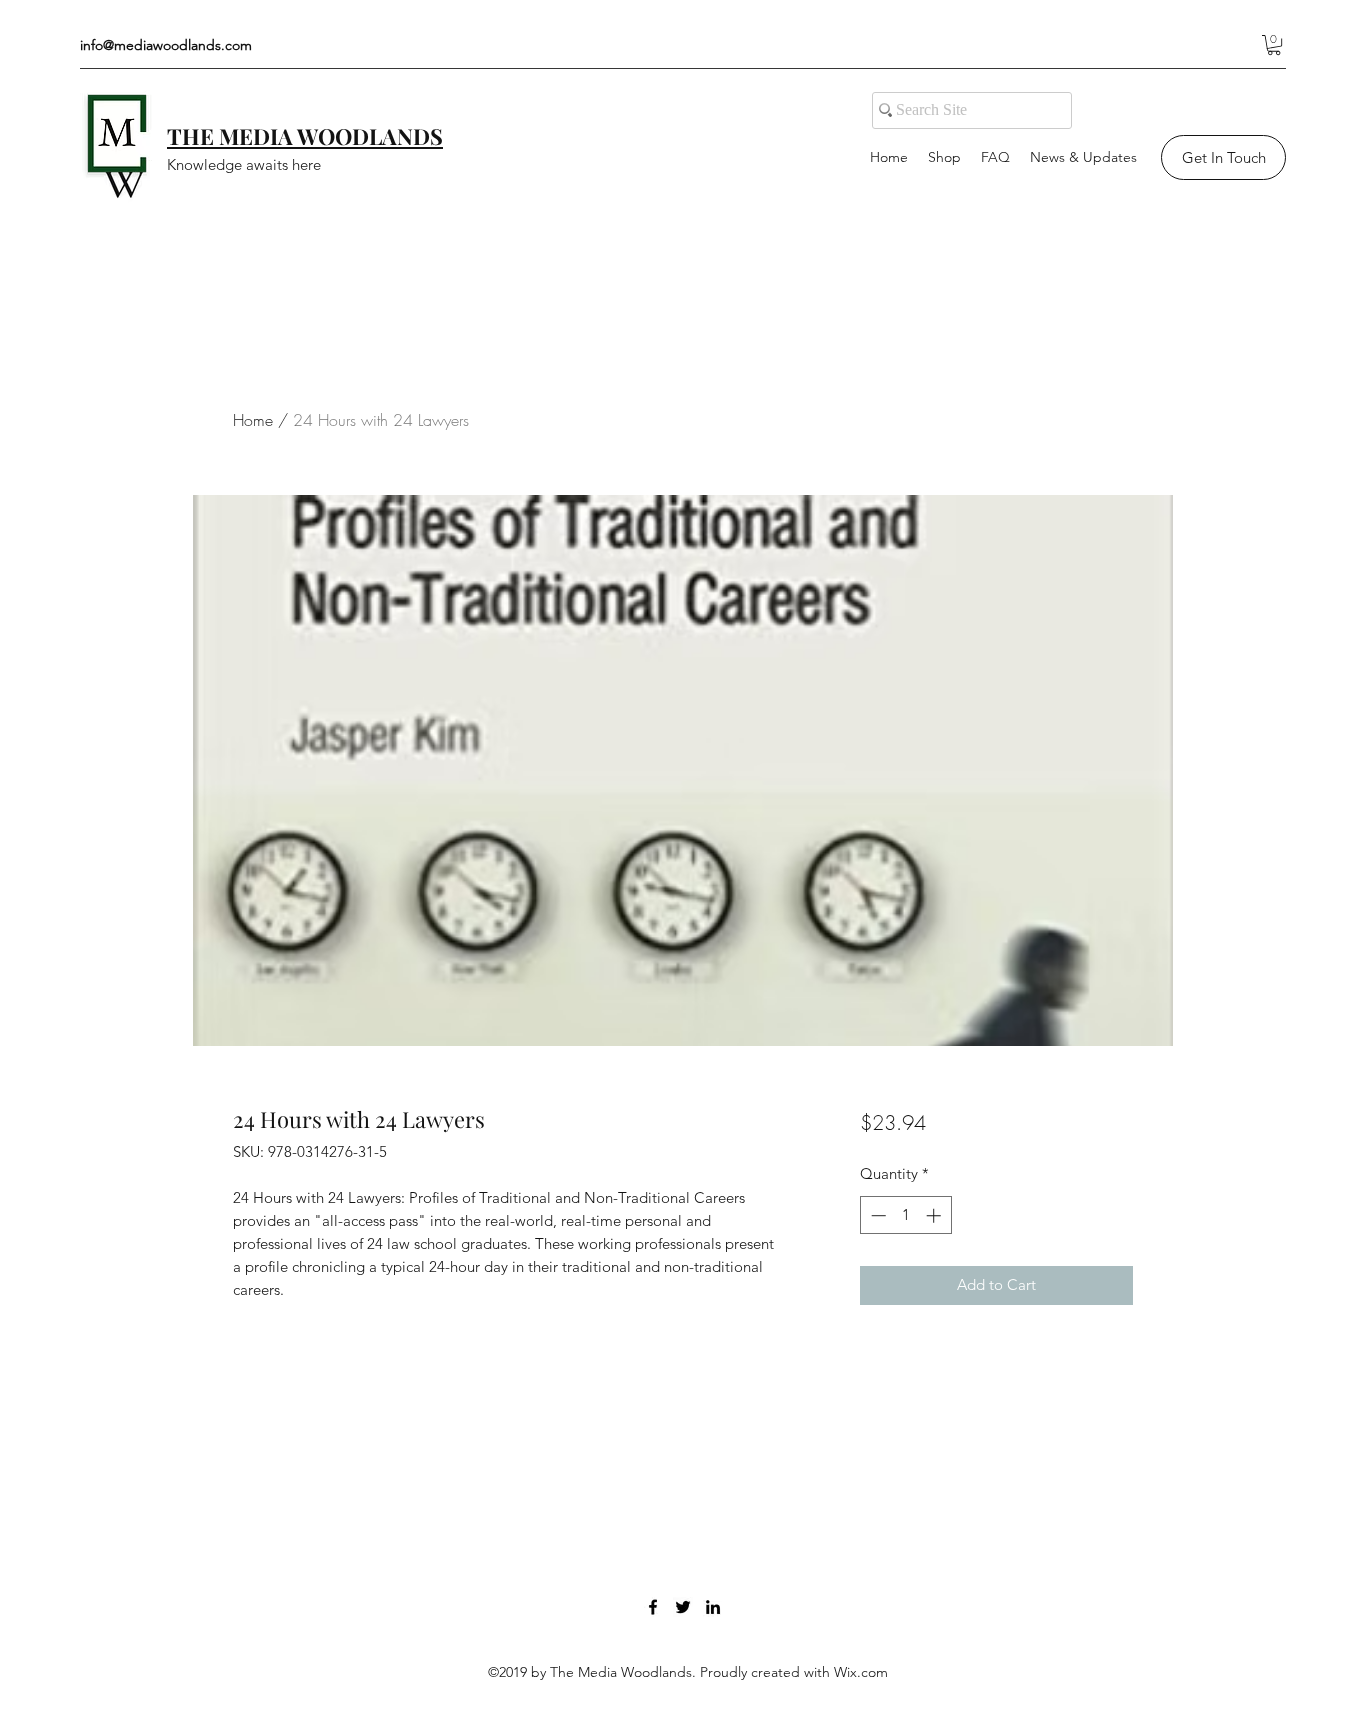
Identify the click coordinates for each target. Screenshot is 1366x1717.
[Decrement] (876, 1215)
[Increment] (935, 1215)
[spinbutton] (905, 1215)
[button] (1274, 45)
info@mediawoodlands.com (166, 45)
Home (253, 420)
